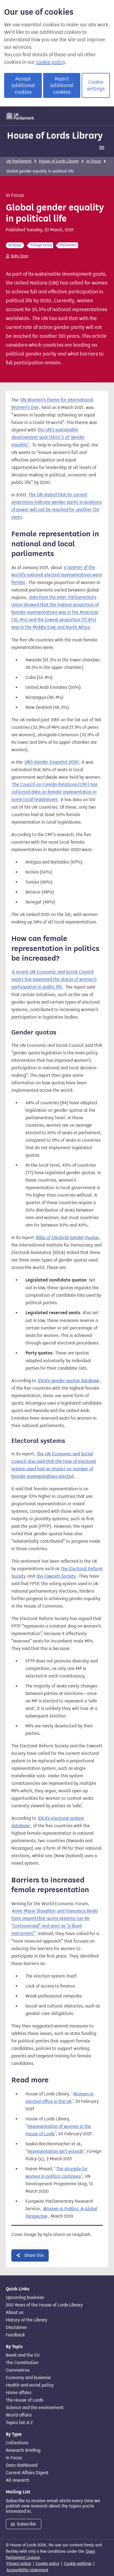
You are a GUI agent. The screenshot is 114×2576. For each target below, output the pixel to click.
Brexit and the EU (23, 2355)
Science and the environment (35, 2408)
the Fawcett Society (56, 1576)
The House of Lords (24, 2400)
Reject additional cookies (62, 85)
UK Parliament (19, 161)
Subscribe (26, 2524)
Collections (17, 2443)
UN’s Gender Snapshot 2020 (51, 762)
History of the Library (27, 2320)
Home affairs (19, 2393)
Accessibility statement (27, 2570)
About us (15, 2313)
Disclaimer (16, 2328)
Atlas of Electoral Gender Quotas (67, 1238)
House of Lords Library (55, 135)
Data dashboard (22, 2465)
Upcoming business (25, 2298)
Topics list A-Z (19, 2423)
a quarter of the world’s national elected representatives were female (57, 575)
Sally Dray (20, 256)
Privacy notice (19, 2564)
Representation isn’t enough (55, 2151)
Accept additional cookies (23, 85)
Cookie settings (96, 85)
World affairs (19, 2415)
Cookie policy (48, 2564)
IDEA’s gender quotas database (69, 1381)
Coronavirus (18, 2370)
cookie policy (50, 62)
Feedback (15, 2335)
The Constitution (22, 2363)
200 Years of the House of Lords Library (44, 2305)
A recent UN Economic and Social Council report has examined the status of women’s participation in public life (54, 980)
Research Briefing (23, 2450)
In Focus (94, 161)
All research (18, 2480)
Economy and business (28, 2378)
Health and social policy (30, 2385)
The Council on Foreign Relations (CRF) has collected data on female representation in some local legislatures (54, 792)
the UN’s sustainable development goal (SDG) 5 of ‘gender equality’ (48, 437)
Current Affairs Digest (27, 2473)
